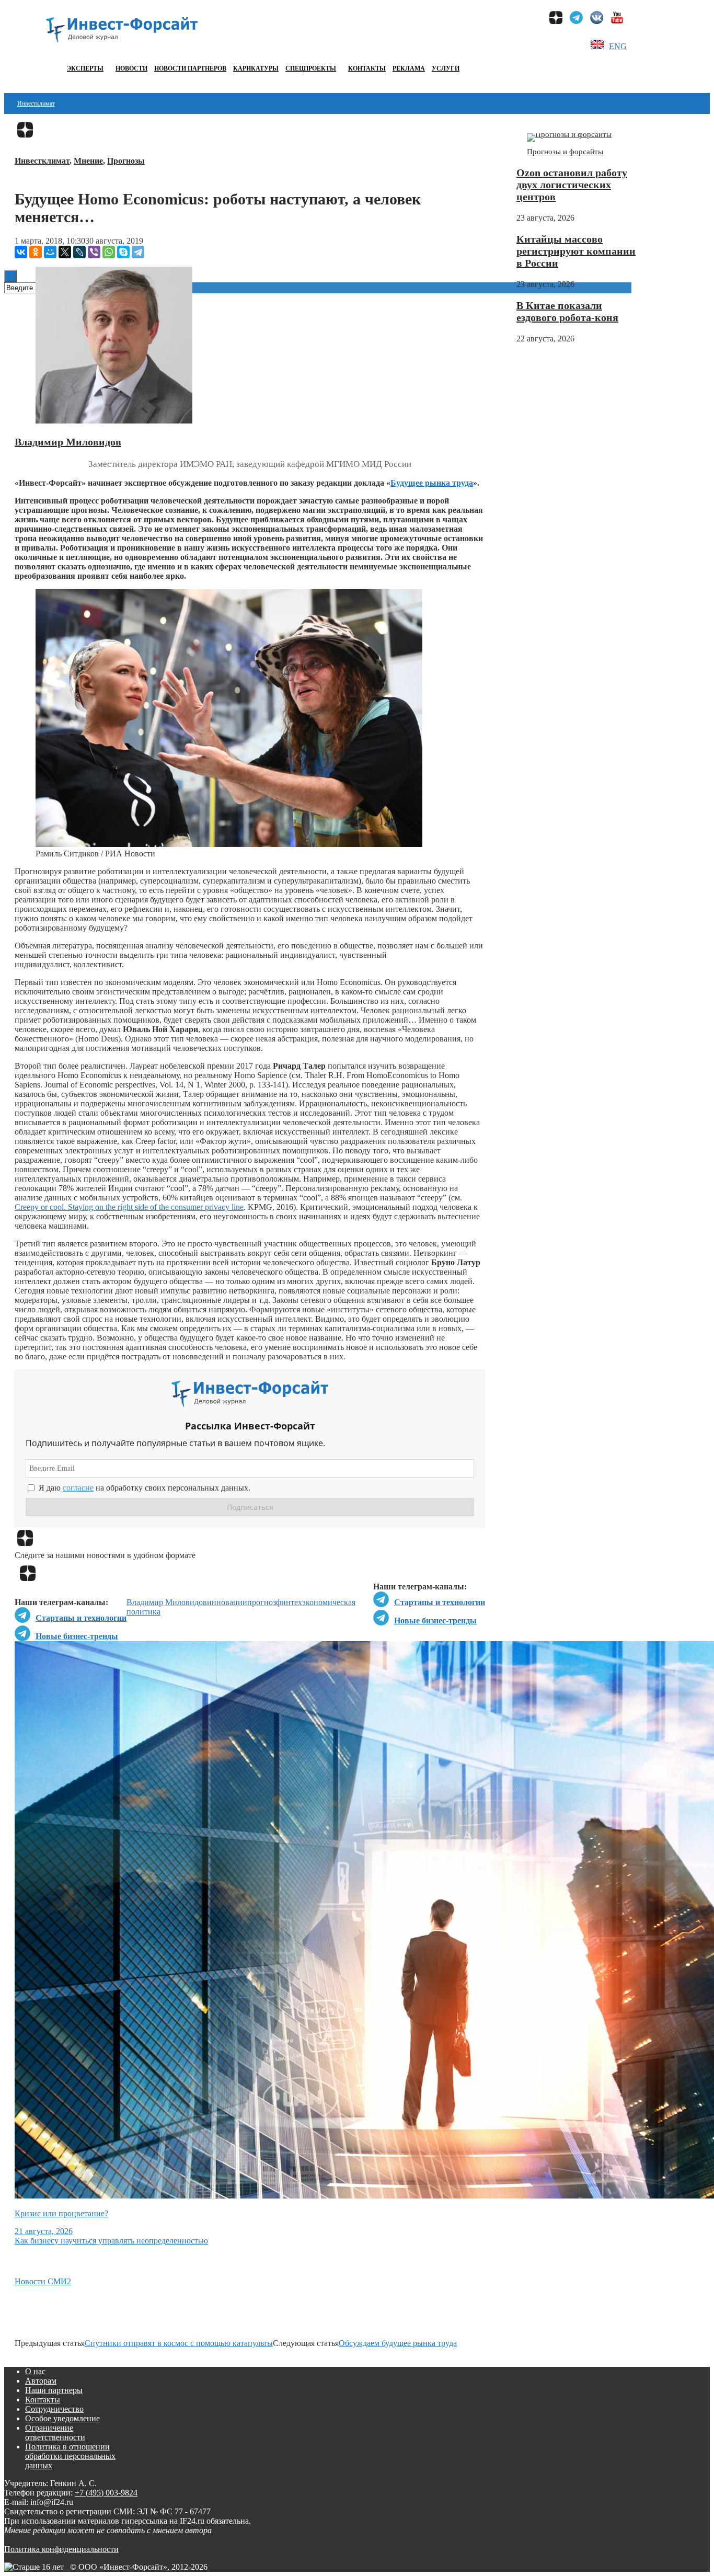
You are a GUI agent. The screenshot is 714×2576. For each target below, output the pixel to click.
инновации (227, 1602)
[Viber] (94, 252)
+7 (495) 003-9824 (106, 2493)
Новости (131, 68)
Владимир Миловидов (68, 442)
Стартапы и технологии (440, 1602)
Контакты (367, 68)
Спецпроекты (311, 68)
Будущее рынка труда (432, 483)
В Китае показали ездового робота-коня (567, 311)
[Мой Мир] (50, 252)
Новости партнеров (190, 68)
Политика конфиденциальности (61, 2549)
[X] (65, 252)
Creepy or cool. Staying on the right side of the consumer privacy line (129, 1207)
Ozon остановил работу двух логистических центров (572, 185)
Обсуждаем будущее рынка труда (398, 2343)
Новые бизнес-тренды (435, 1621)
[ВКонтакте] (21, 252)
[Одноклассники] (36, 252)
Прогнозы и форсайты (565, 152)
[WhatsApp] (109, 252)
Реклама (409, 68)
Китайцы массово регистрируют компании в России (576, 251)
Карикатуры (256, 68)
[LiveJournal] (79, 252)
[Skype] (123, 252)
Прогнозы (126, 161)
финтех (289, 1602)
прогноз (262, 1602)
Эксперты (85, 68)
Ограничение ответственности (55, 2432)
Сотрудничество (54, 2409)
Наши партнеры (54, 2390)
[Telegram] (138, 252)
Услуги (446, 68)
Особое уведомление (62, 2418)
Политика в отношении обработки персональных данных (70, 2456)
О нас (35, 2371)
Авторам (41, 2381)
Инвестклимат (36, 104)
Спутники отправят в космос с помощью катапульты (179, 2343)
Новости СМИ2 (43, 2281)
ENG (618, 46)
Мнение (88, 161)
